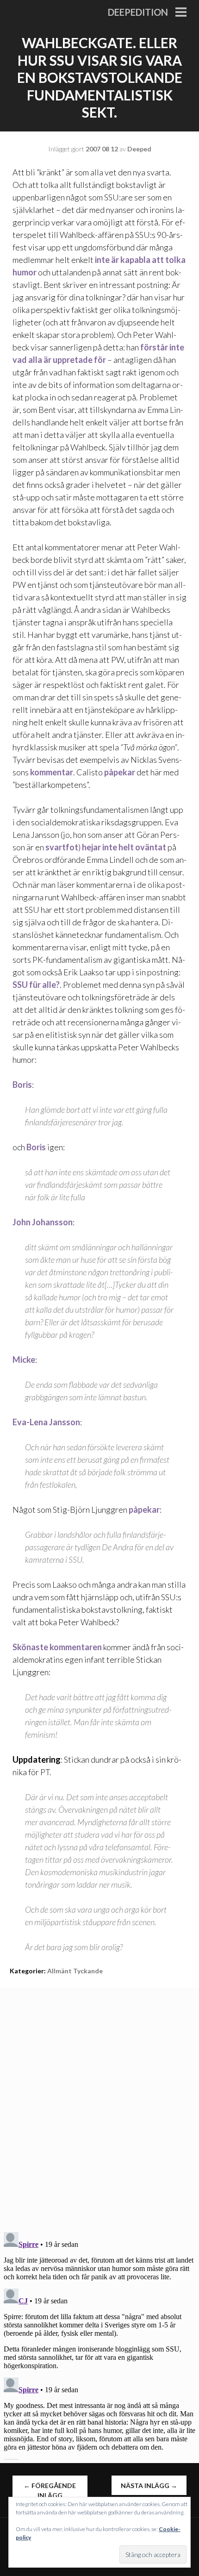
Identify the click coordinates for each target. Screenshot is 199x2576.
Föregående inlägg (50, 2490)
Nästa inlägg (149, 2486)
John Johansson (43, 1222)
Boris (22, 1085)
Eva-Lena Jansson (46, 1422)
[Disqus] (99, 2104)
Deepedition (138, 12)
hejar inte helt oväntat (124, 847)
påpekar (120, 772)
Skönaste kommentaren (57, 1647)
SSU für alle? (36, 985)
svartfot (62, 847)
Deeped (139, 149)
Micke (24, 1360)
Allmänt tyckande (75, 1971)
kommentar (52, 772)
